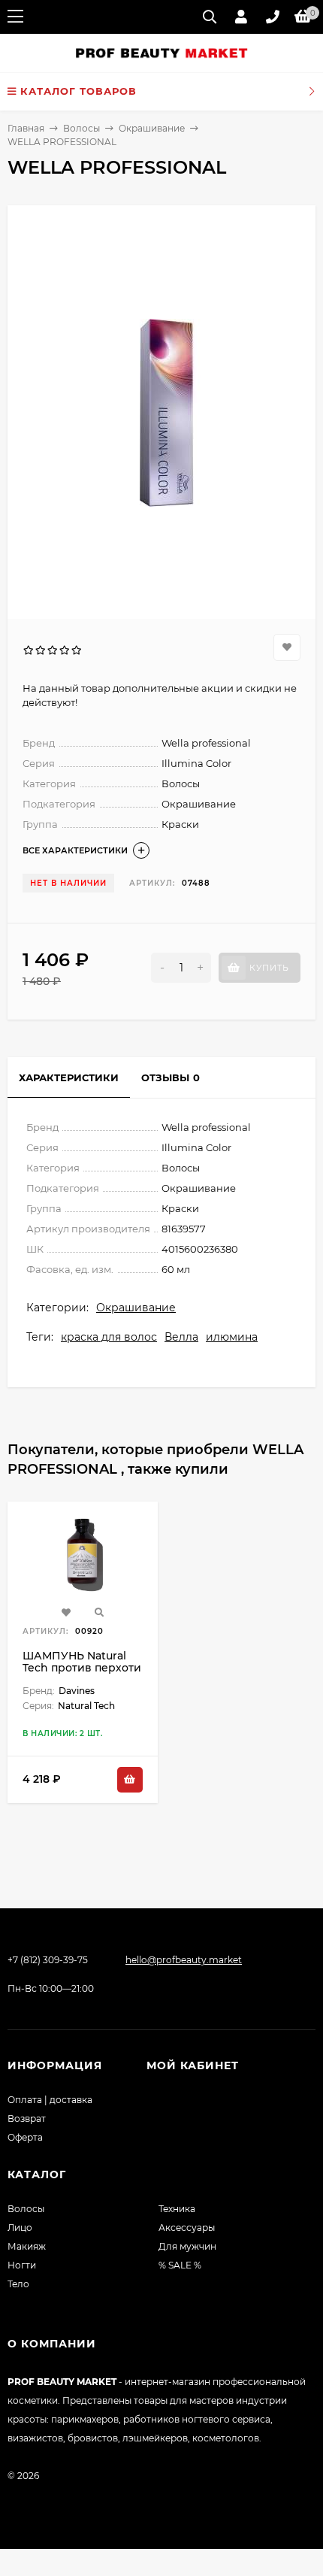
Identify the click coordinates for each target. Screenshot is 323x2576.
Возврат (27, 2118)
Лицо (20, 2227)
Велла (181, 1337)
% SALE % (180, 2265)
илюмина (232, 1337)
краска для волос (109, 1337)
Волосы (82, 128)
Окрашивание (152, 128)
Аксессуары (187, 2227)
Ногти (22, 2265)
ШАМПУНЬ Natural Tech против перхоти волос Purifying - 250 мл (82, 1674)
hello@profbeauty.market (184, 1960)
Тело (18, 2284)
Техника (177, 2209)
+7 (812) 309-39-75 (48, 1960)
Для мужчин (187, 2246)
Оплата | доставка (50, 2100)
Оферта (25, 2137)
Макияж (27, 2246)
